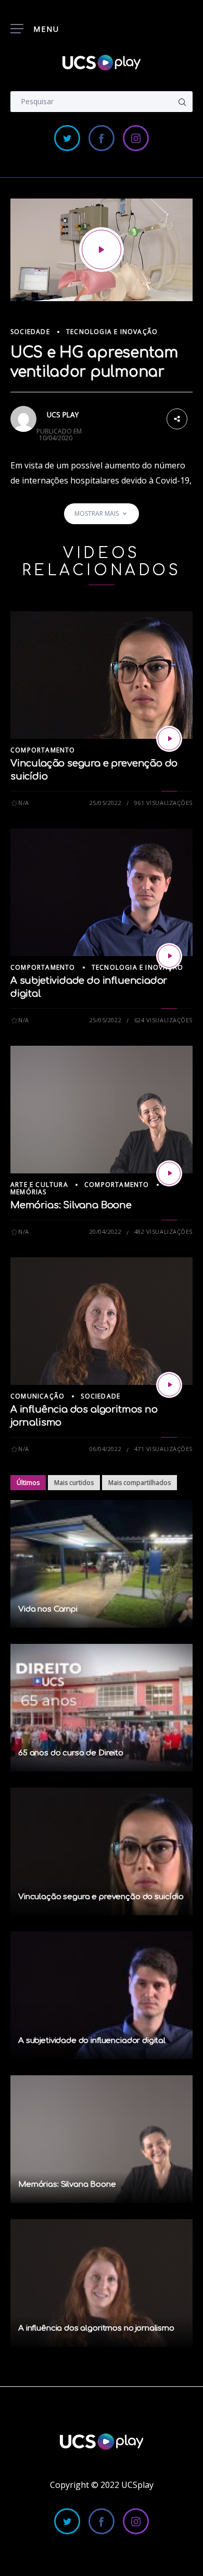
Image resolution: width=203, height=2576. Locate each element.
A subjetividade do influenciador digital (92, 2041)
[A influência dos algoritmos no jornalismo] (169, 1385)
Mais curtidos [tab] (74, 1483)
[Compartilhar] (177, 418)
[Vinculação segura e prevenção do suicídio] (169, 739)
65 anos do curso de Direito (71, 1753)
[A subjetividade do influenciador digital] (169, 956)
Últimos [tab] (28, 1483)
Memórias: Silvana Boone (71, 1205)
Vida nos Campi (48, 1609)
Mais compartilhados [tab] (139, 1483)
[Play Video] (102, 250)
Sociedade (30, 332)
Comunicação (37, 1396)
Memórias (29, 1192)
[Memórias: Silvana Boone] (169, 1173)
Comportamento (43, 750)
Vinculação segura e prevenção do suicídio (101, 1897)
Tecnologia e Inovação (112, 332)
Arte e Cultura (39, 1185)
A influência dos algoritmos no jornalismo (96, 2328)
